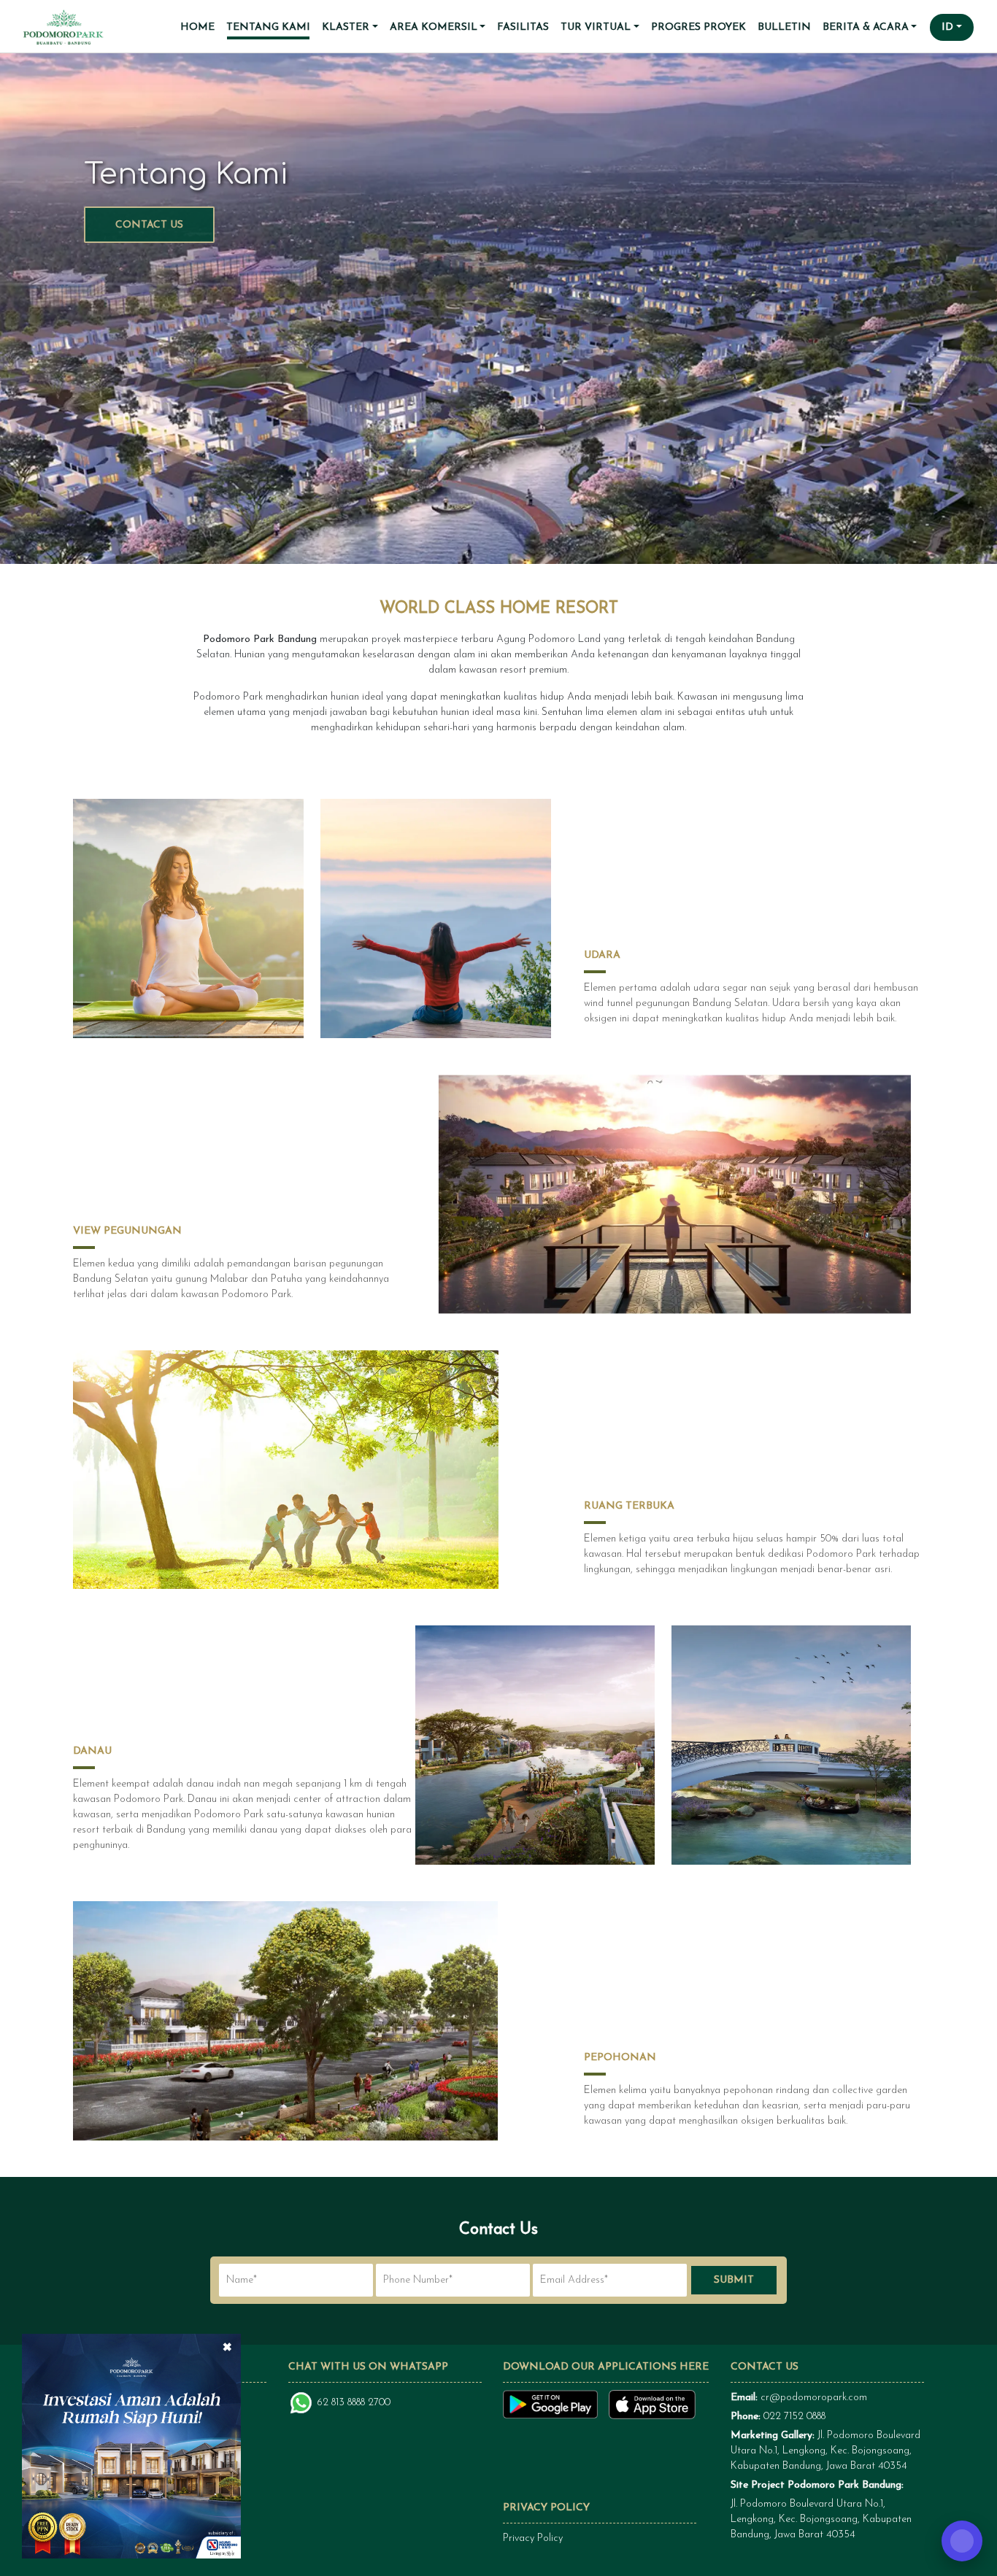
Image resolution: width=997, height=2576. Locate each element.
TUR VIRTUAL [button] (596, 27)
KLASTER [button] (346, 27)
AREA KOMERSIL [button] (434, 27)
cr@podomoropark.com (814, 2398)
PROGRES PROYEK (698, 27)
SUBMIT (734, 2280)
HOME (197, 27)
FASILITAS (523, 27)
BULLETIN (784, 27)
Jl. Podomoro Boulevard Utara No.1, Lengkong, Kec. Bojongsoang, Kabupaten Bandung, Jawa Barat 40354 (825, 2451)
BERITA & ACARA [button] (866, 27)
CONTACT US (149, 225)
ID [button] (947, 27)
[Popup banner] (131, 2445)
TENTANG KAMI (268, 27)
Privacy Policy (533, 2538)
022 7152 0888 (794, 2417)
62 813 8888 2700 (354, 2403)
